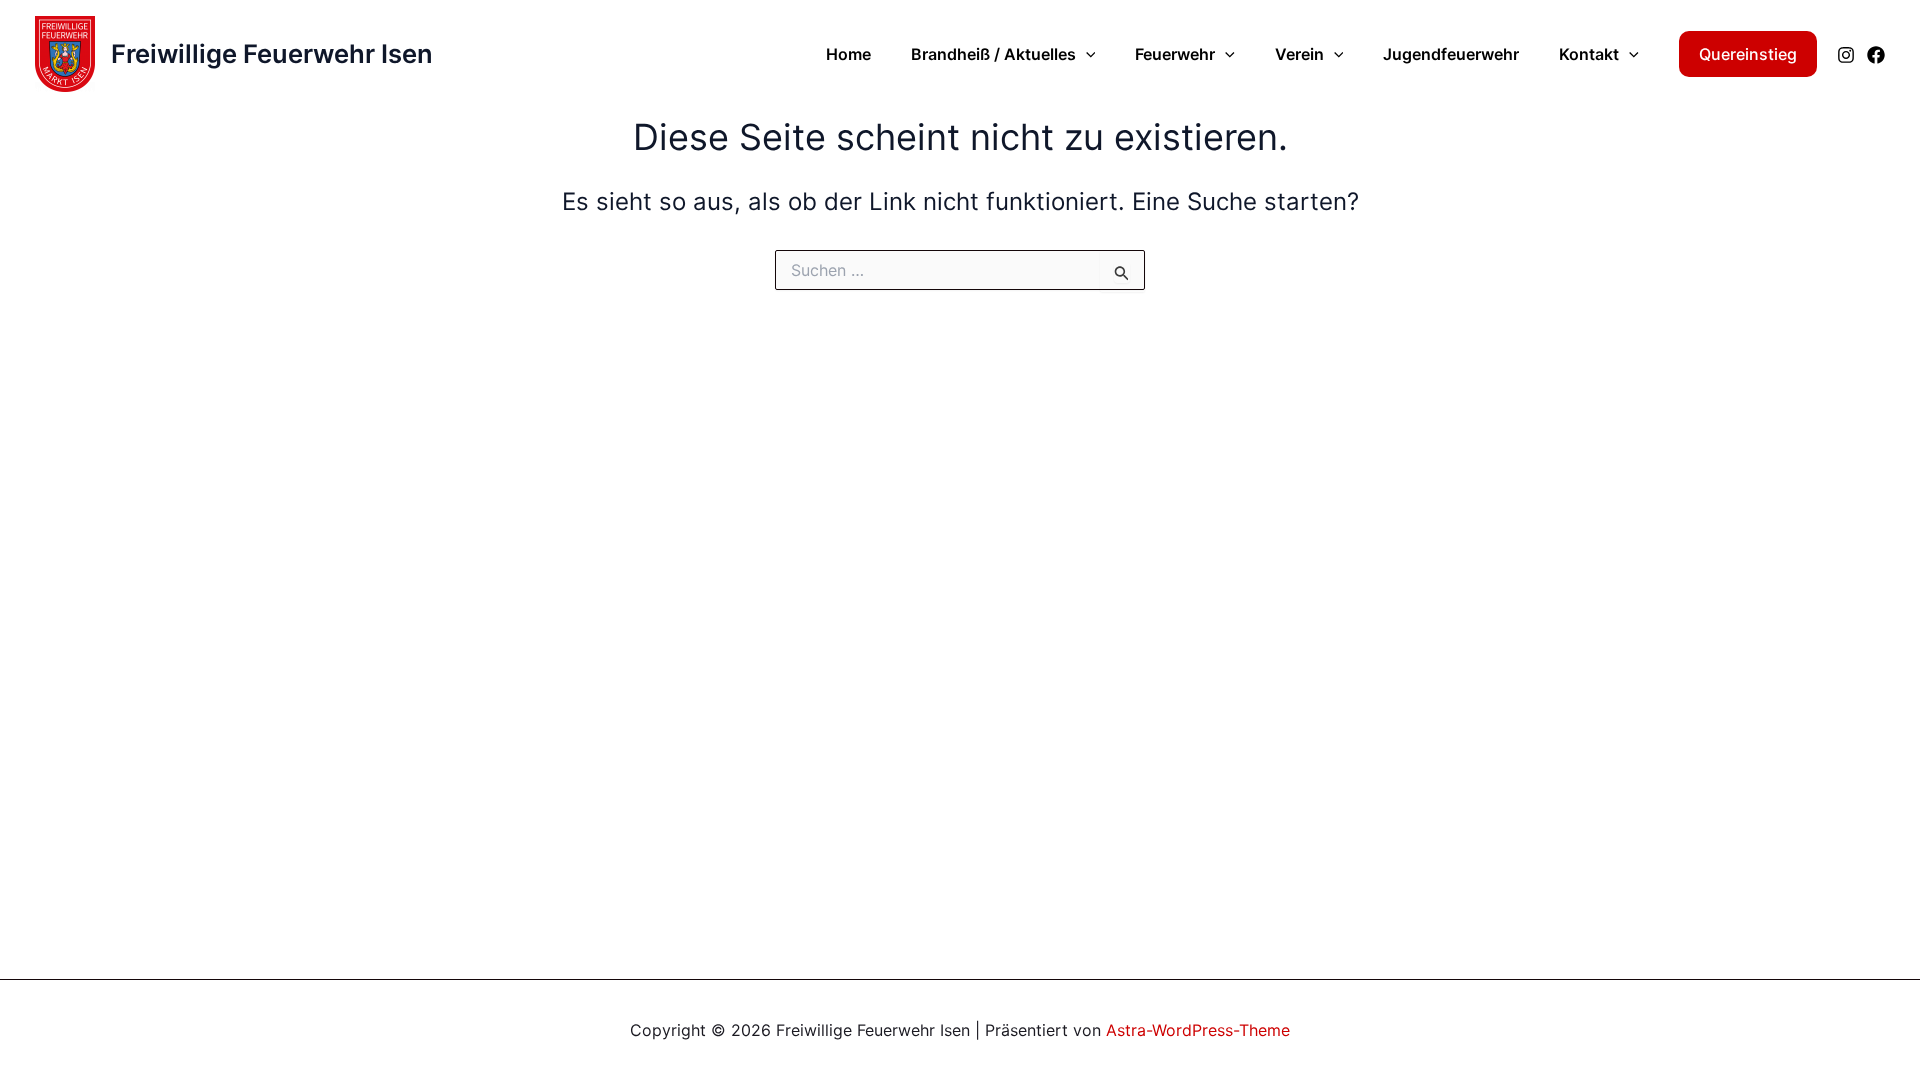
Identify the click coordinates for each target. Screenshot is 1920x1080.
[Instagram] (1846, 55)
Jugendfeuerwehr (1451, 54)
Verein (1299, 54)
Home (848, 54)
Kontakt (1589, 54)
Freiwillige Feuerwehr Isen (272, 53)
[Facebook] (1876, 55)
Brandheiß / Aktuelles (993, 54)
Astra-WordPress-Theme (1198, 1030)
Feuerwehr (1175, 54)
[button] (1086, 54)
